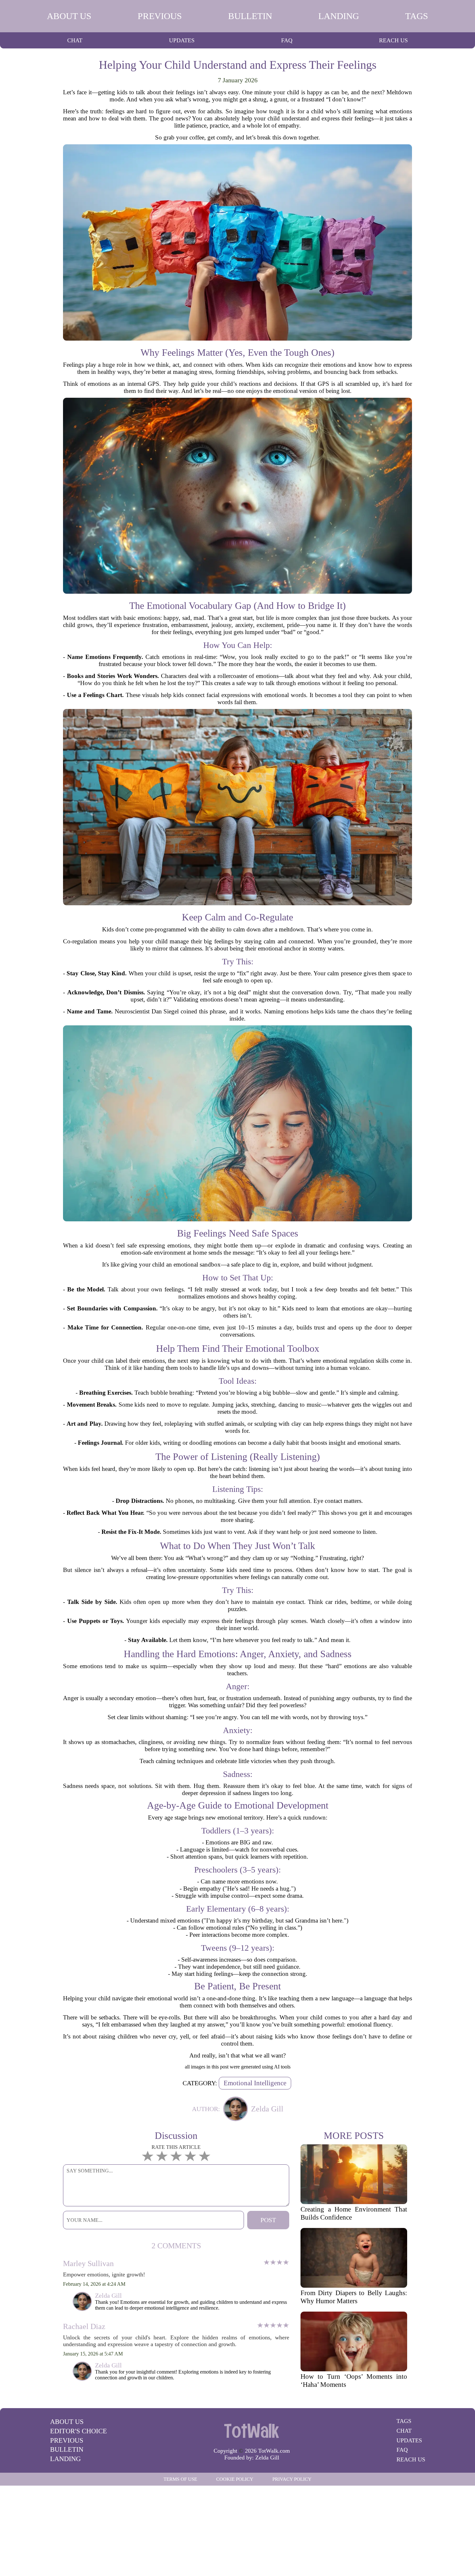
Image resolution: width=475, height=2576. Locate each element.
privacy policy (292, 2479)
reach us (393, 40)
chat (75, 40)
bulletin (250, 16)
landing (339, 16)
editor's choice (79, 2431)
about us (69, 16)
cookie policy (235, 2479)
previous (160, 16)
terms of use (180, 2479)
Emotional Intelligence (255, 2083)
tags (417, 16)
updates (182, 40)
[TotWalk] (252, 2430)
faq (287, 40)
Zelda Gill (267, 2458)
